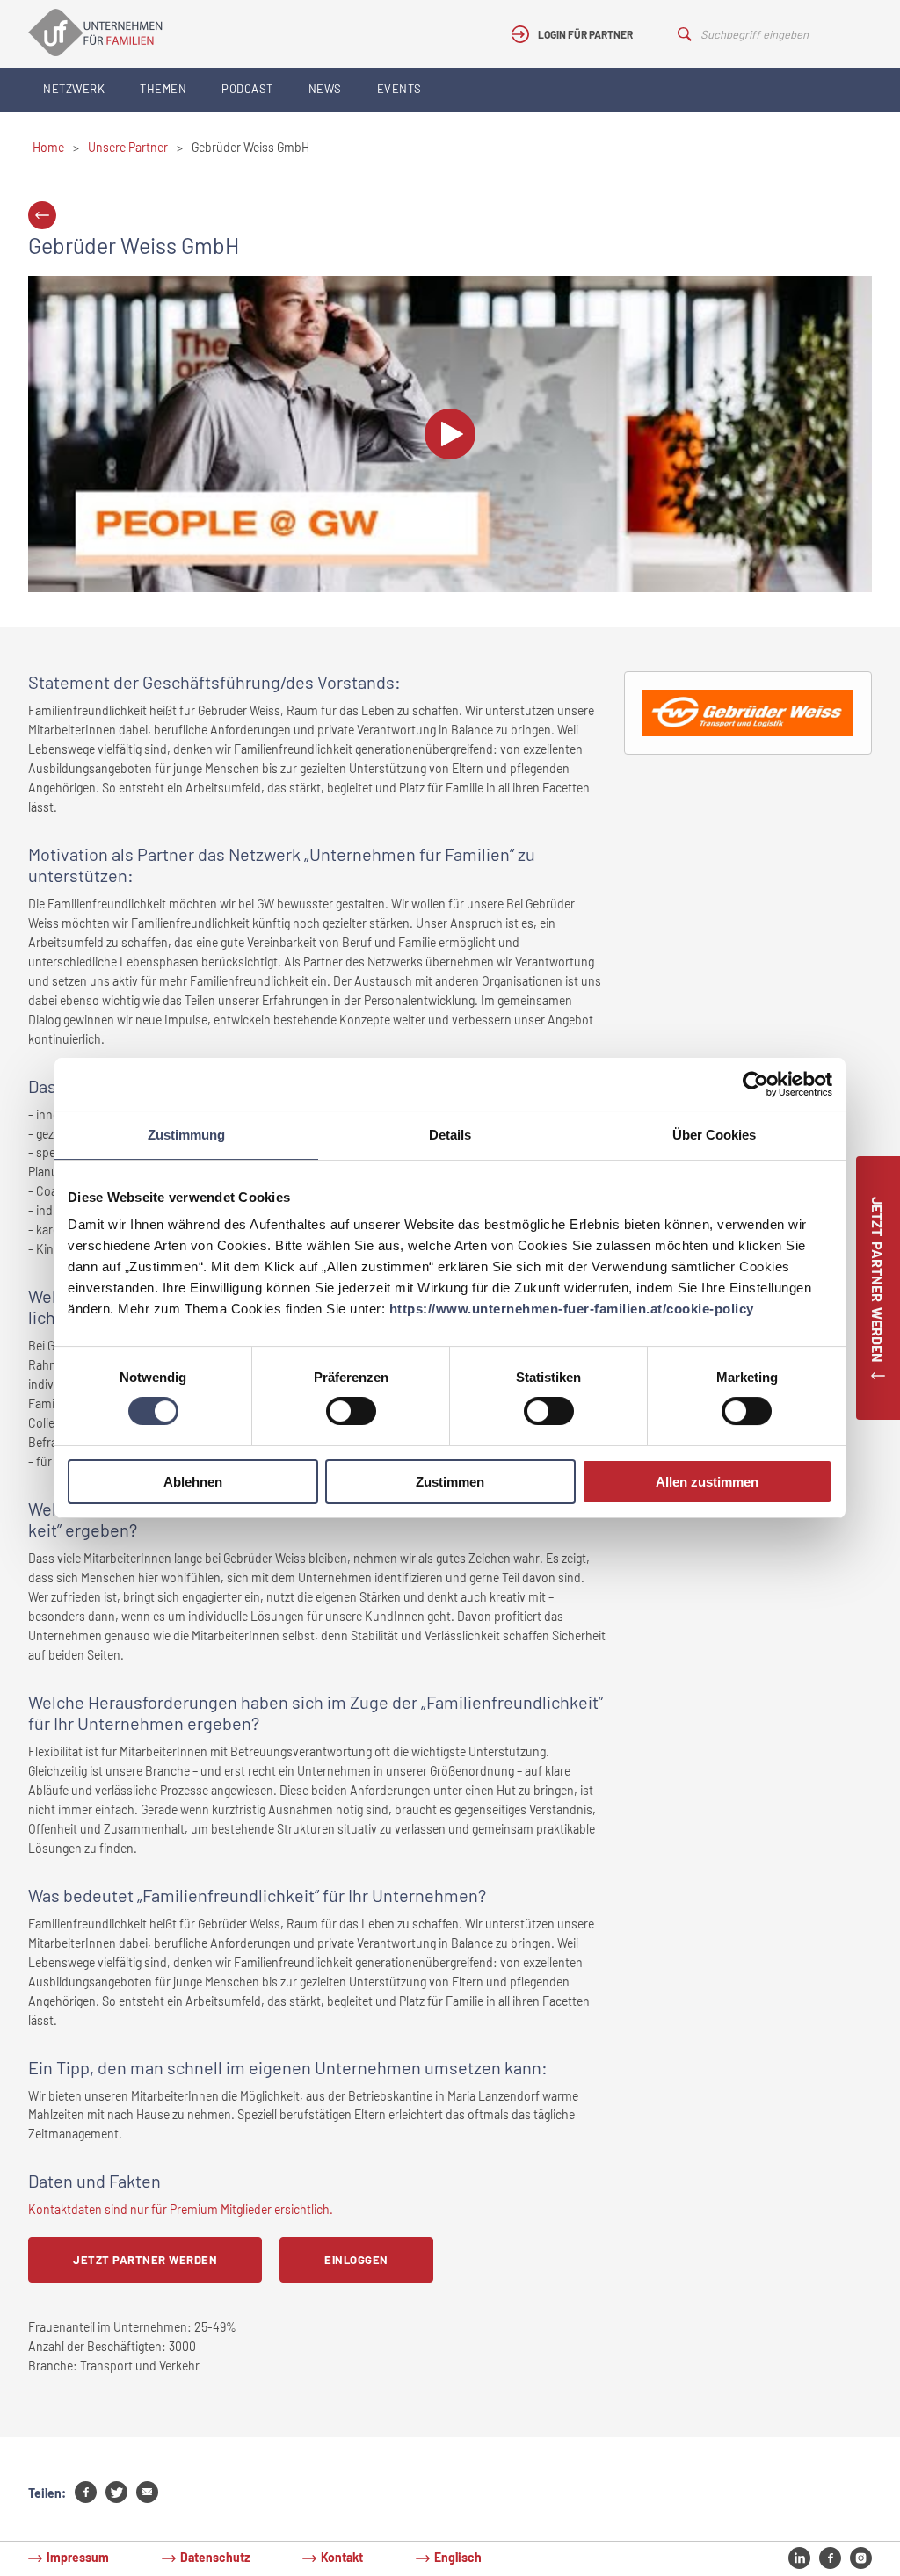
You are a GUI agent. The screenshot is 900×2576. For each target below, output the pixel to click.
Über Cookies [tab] (714, 1135)
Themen (163, 89)
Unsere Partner (128, 147)
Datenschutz (215, 2557)
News (325, 89)
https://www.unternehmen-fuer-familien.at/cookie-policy (572, 1309)
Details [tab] (450, 1135)
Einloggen (356, 2260)
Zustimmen (450, 1482)
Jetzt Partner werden (145, 2260)
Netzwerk (74, 89)
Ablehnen (193, 1482)
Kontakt (342, 2557)
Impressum (78, 2557)
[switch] (351, 1411)
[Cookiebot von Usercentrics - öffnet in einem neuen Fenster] (755, 1084)
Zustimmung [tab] (186, 1135)
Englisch (458, 2557)
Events (399, 89)
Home (48, 147)
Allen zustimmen (707, 1482)
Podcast (247, 89)
